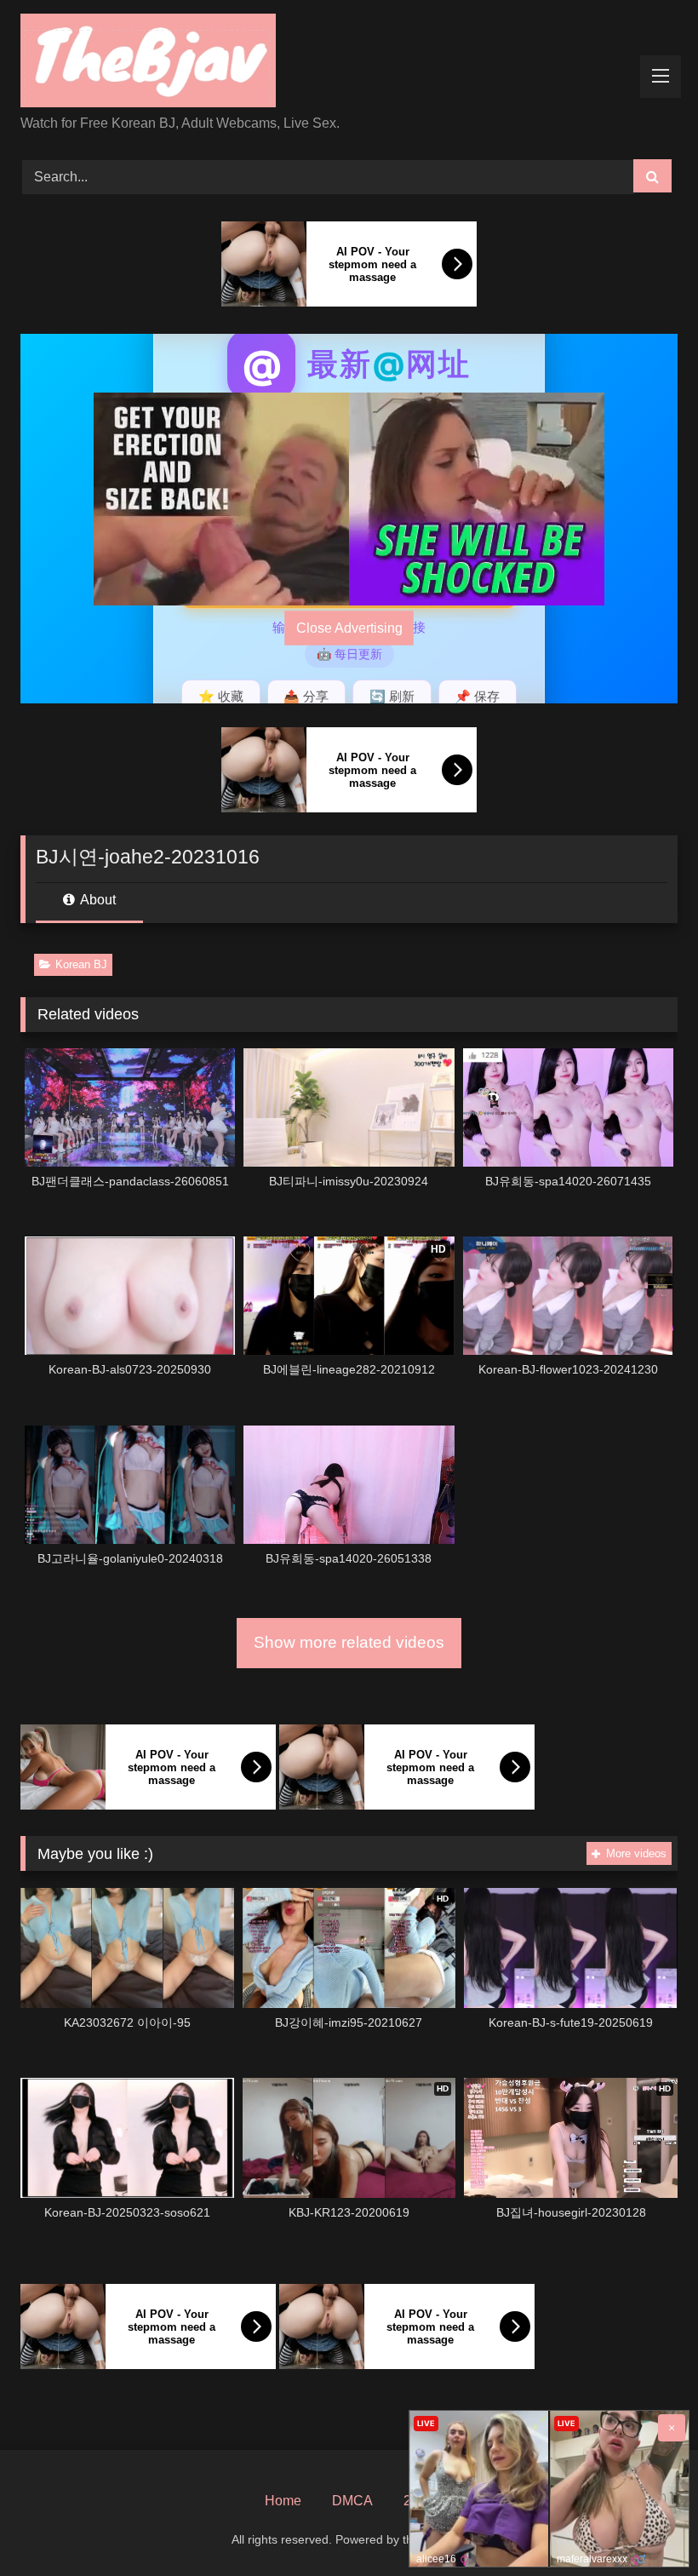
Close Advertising (349, 628)
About (97, 900)
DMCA (352, 2501)
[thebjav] (349, 63)
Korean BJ (81, 964)
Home (283, 2501)
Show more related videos (349, 1642)
